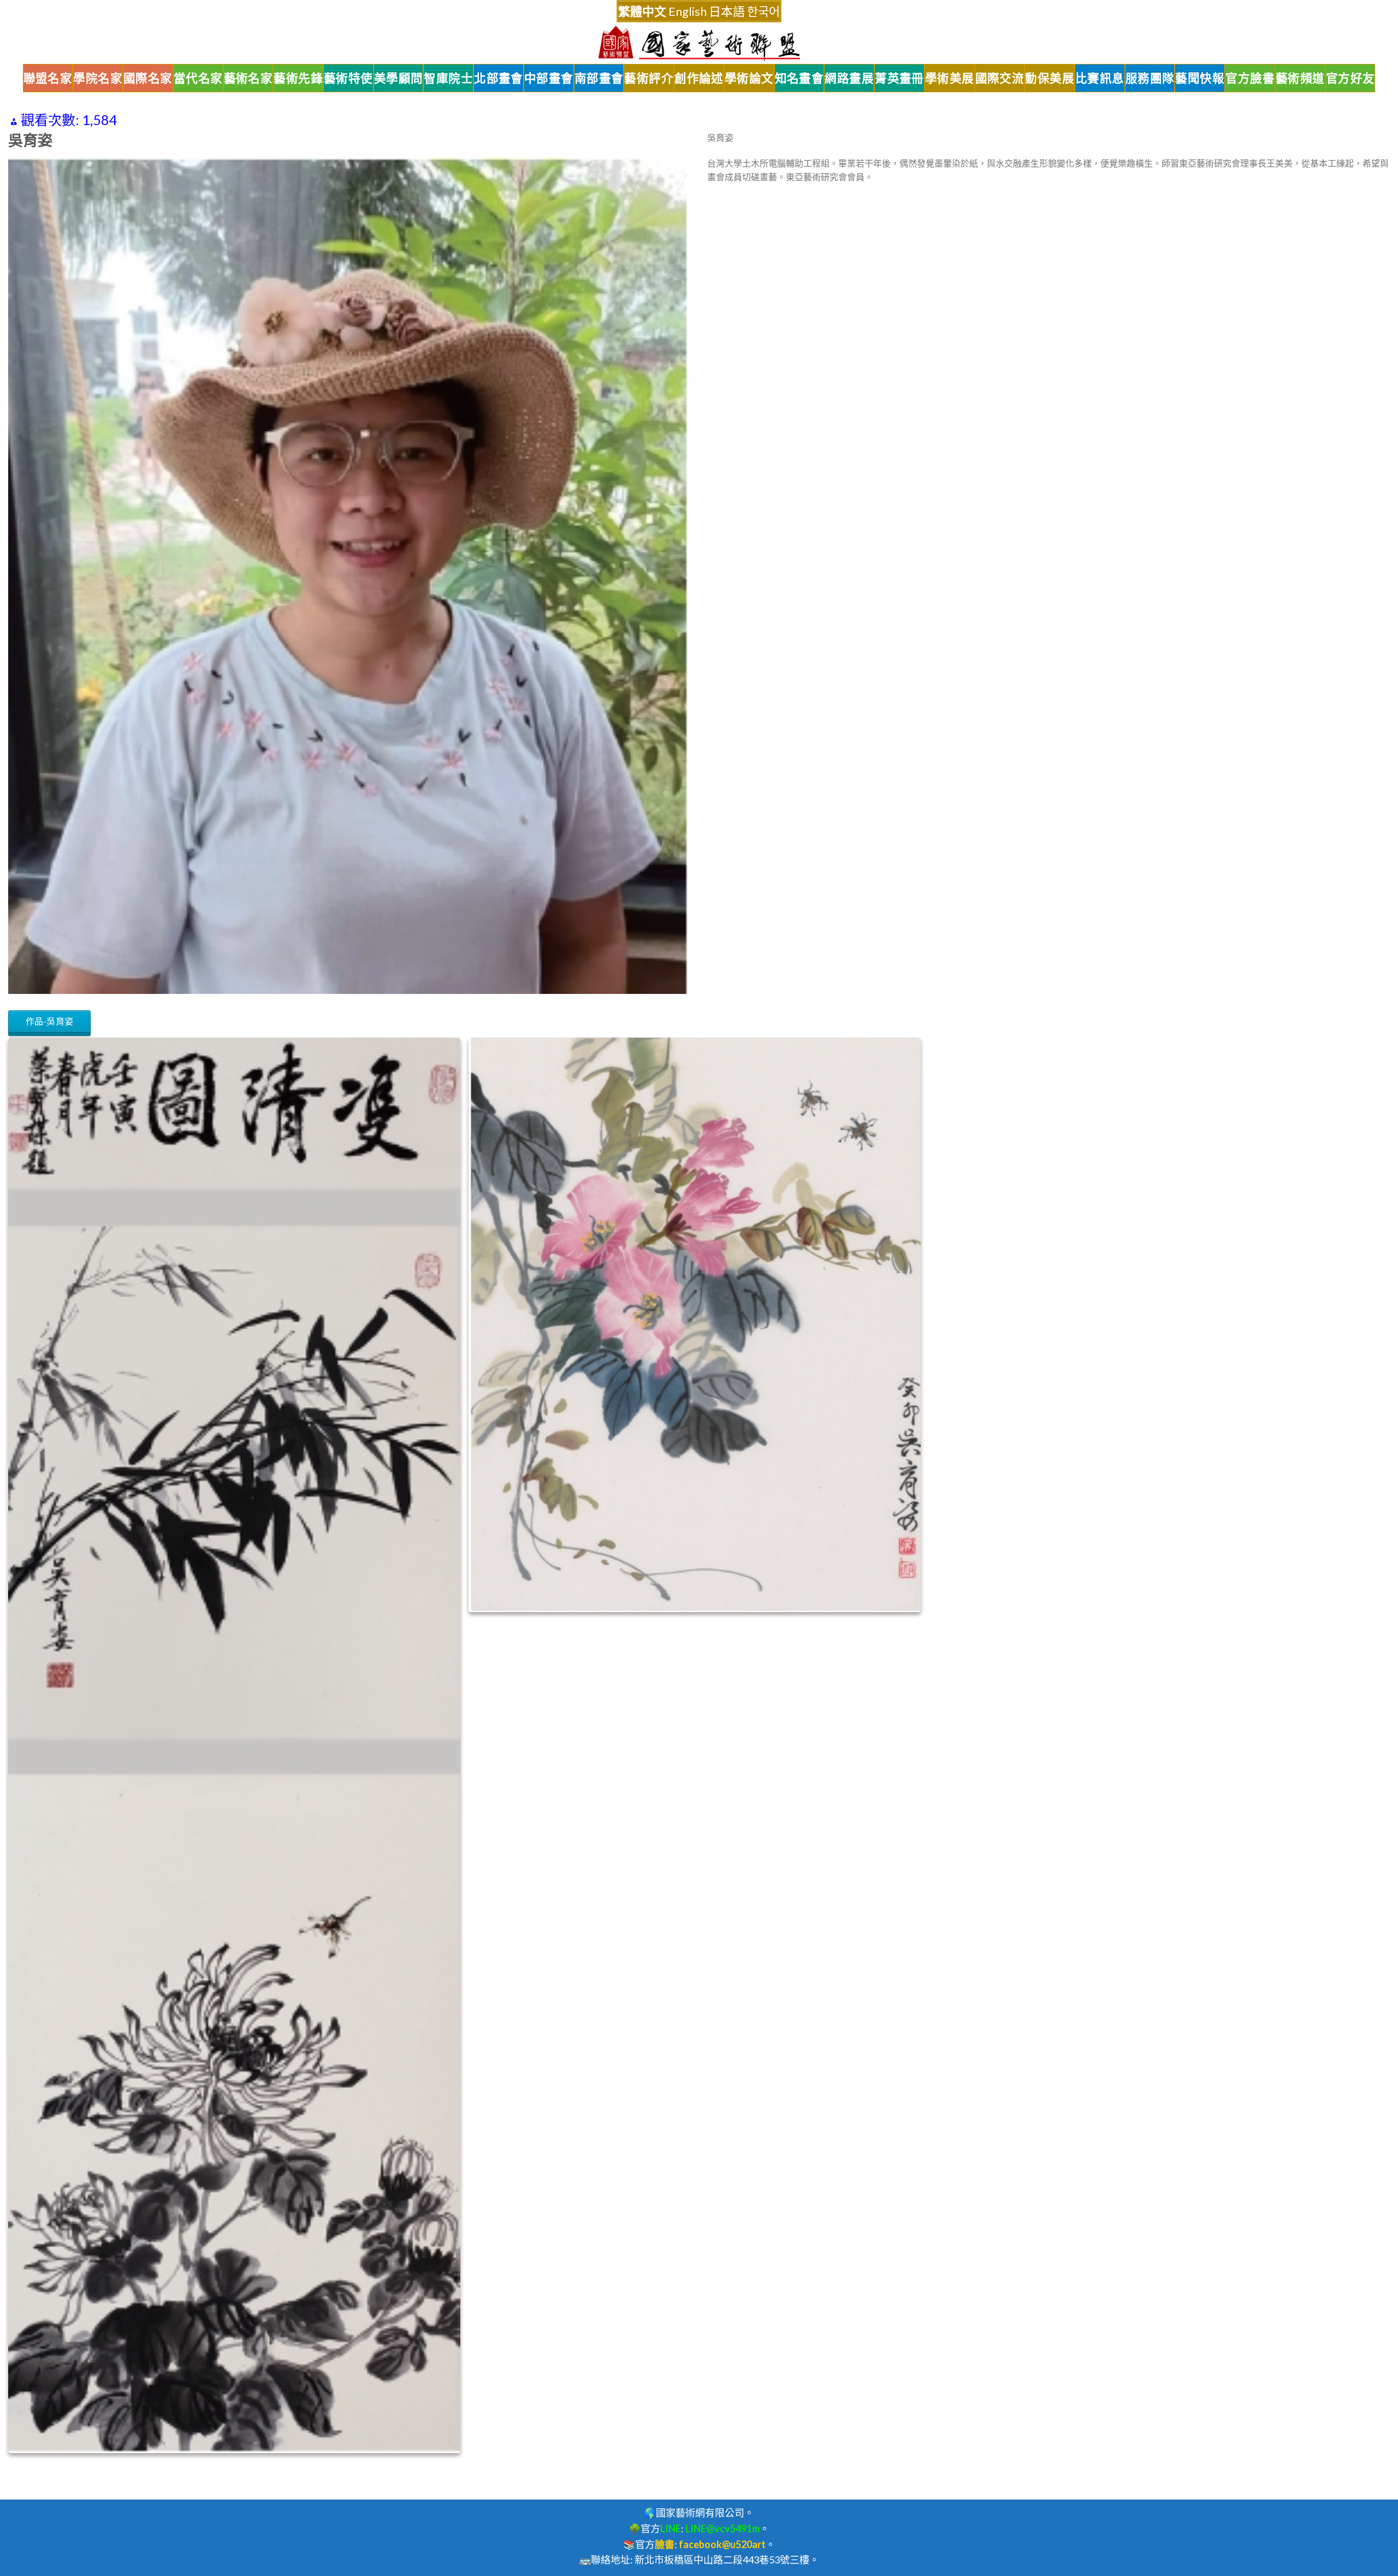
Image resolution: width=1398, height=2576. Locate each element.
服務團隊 (1150, 78)
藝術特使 (348, 78)
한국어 (763, 11)
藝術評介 (649, 78)
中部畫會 (549, 78)
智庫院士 (448, 78)
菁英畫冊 (899, 78)
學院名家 (98, 78)
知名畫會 (799, 78)
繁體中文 (642, 11)
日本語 (727, 11)
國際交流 (1000, 78)
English (688, 11)
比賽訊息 (1100, 78)
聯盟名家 (48, 78)
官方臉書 (1250, 78)
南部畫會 (599, 78)
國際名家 (148, 78)
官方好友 (1350, 78)
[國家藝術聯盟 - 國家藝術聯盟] (699, 43)
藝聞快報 (1200, 78)
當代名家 (198, 78)
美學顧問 (399, 78)
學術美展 (950, 78)
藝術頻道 (1300, 78)
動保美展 (1050, 78)
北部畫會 (499, 78)
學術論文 (749, 78)
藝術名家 (248, 78)
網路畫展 (849, 78)
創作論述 (699, 78)
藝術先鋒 (298, 78)
